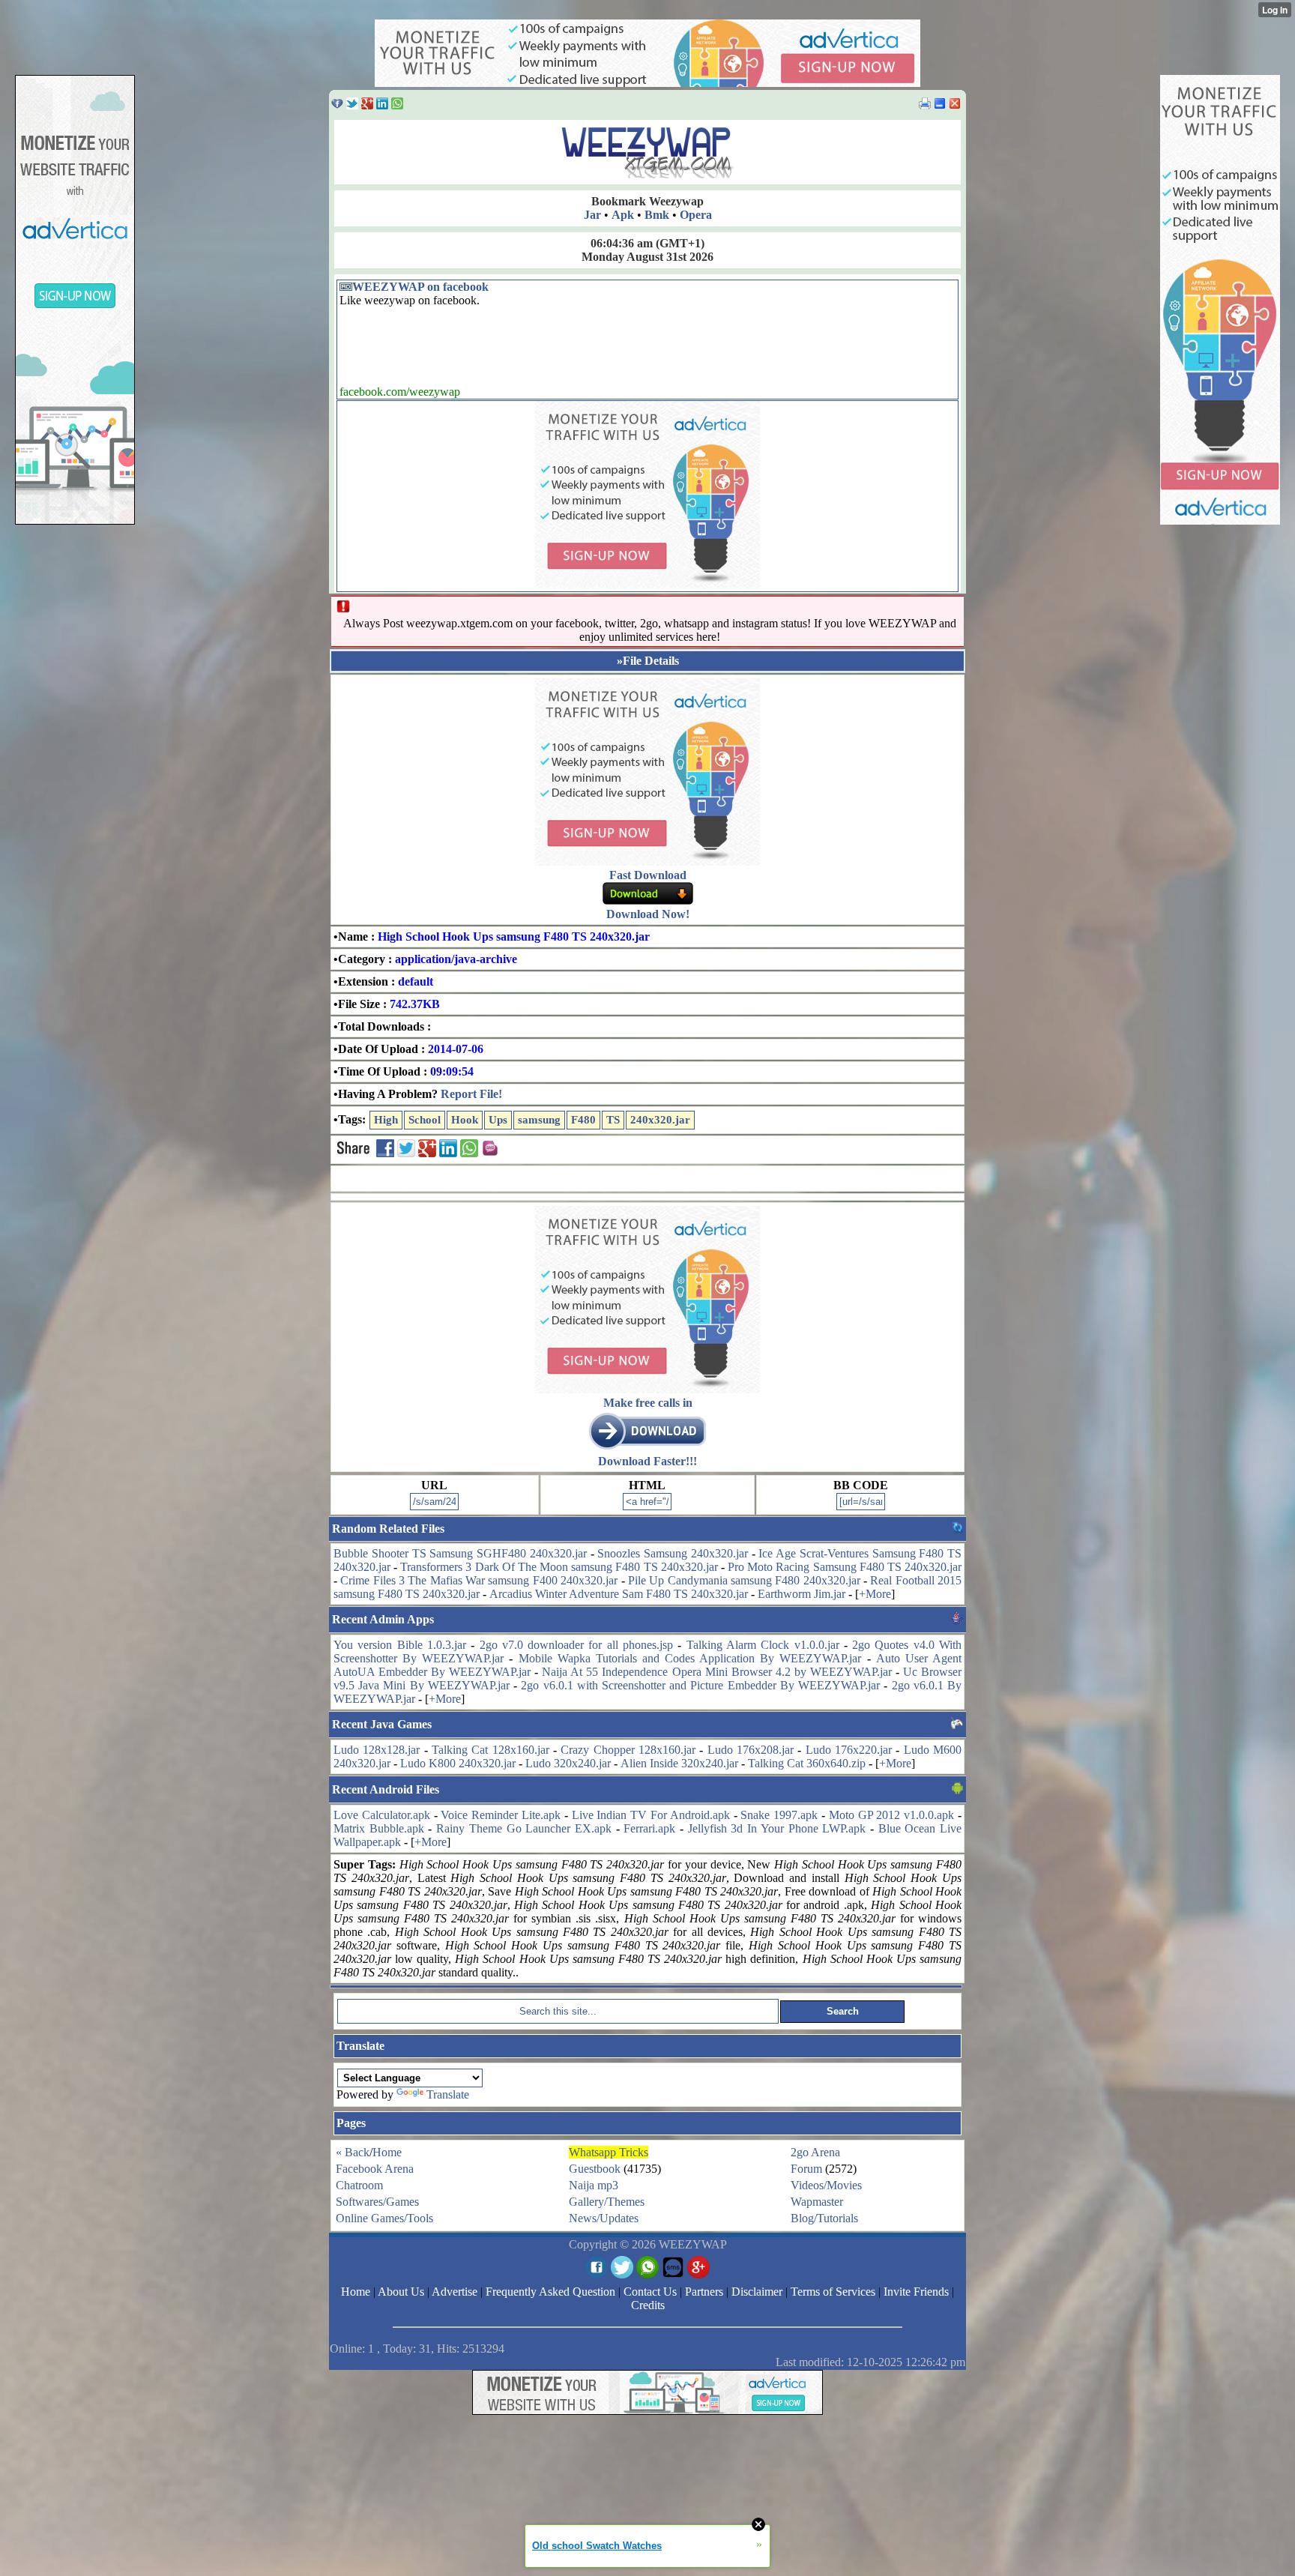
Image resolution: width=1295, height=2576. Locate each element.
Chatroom (359, 2185)
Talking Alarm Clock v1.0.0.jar (763, 1645)
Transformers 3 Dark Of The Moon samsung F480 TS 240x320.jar (559, 1567)
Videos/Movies (826, 2185)
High (386, 1120)
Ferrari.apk (649, 1828)
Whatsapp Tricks (609, 2152)
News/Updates (604, 2218)
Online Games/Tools (384, 2218)
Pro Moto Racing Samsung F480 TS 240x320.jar (845, 1567)
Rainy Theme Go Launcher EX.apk (524, 1828)
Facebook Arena (375, 2169)
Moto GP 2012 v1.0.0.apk (891, 1815)
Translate (448, 2094)
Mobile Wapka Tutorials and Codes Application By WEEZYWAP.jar (690, 1658)
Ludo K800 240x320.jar (458, 1763)
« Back (353, 2152)
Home (387, 2152)
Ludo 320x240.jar (568, 1763)
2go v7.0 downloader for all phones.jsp (577, 1645)
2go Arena (815, 2152)
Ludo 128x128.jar (377, 1750)
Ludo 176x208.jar (751, 1750)
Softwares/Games (377, 2202)
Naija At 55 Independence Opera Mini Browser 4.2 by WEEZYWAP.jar (717, 1672)
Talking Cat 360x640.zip (807, 1763)
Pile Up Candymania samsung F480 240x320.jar (744, 1580)
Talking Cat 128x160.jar (490, 1750)
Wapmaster (817, 2202)
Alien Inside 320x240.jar (679, 1763)
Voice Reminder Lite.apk (501, 1815)
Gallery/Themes (607, 2202)
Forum (806, 2169)
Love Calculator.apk (382, 1815)
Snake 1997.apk (779, 1815)
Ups (498, 1120)
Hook (465, 1120)
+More (875, 1594)
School (425, 1120)
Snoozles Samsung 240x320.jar (673, 1553)
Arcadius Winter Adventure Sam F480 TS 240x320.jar (619, 1594)
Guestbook (595, 2169)
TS (613, 1120)
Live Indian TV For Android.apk (651, 1815)
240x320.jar (660, 1120)
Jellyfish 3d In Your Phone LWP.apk (777, 1828)
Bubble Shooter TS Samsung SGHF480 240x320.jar (460, 1553)
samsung (539, 1120)
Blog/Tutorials (824, 2218)
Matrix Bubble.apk (379, 1828)
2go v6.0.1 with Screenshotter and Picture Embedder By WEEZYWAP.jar (700, 1685)
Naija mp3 (594, 2185)
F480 (583, 1120)
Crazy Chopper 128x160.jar (628, 1750)
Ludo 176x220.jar (849, 1750)
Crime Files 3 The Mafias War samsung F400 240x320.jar (479, 1580)
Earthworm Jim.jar (802, 1594)
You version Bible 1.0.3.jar (400, 1645)
